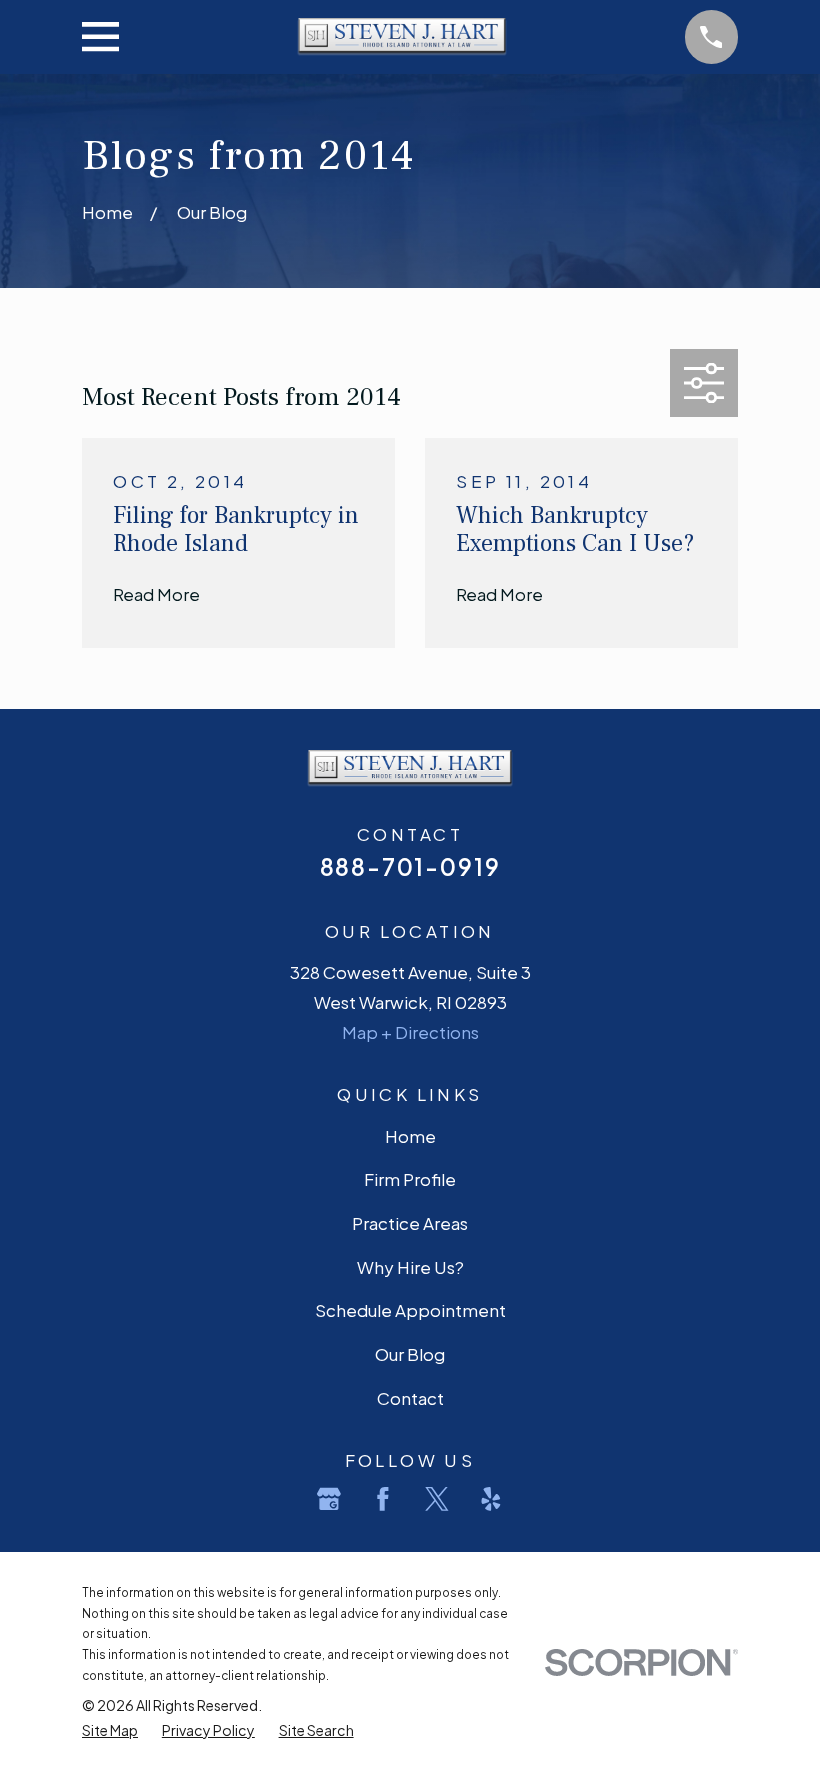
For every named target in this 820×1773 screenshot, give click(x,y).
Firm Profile (410, 1179)
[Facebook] (383, 1499)
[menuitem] (110, 1730)
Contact (410, 1398)
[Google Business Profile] (329, 1499)
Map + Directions (410, 1032)
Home (410, 1136)
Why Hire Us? (410, 1267)
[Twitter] (437, 1499)
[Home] (402, 37)
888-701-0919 (410, 866)
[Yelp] (491, 1499)
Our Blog (410, 1354)
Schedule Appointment (410, 1310)
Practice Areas (410, 1223)
